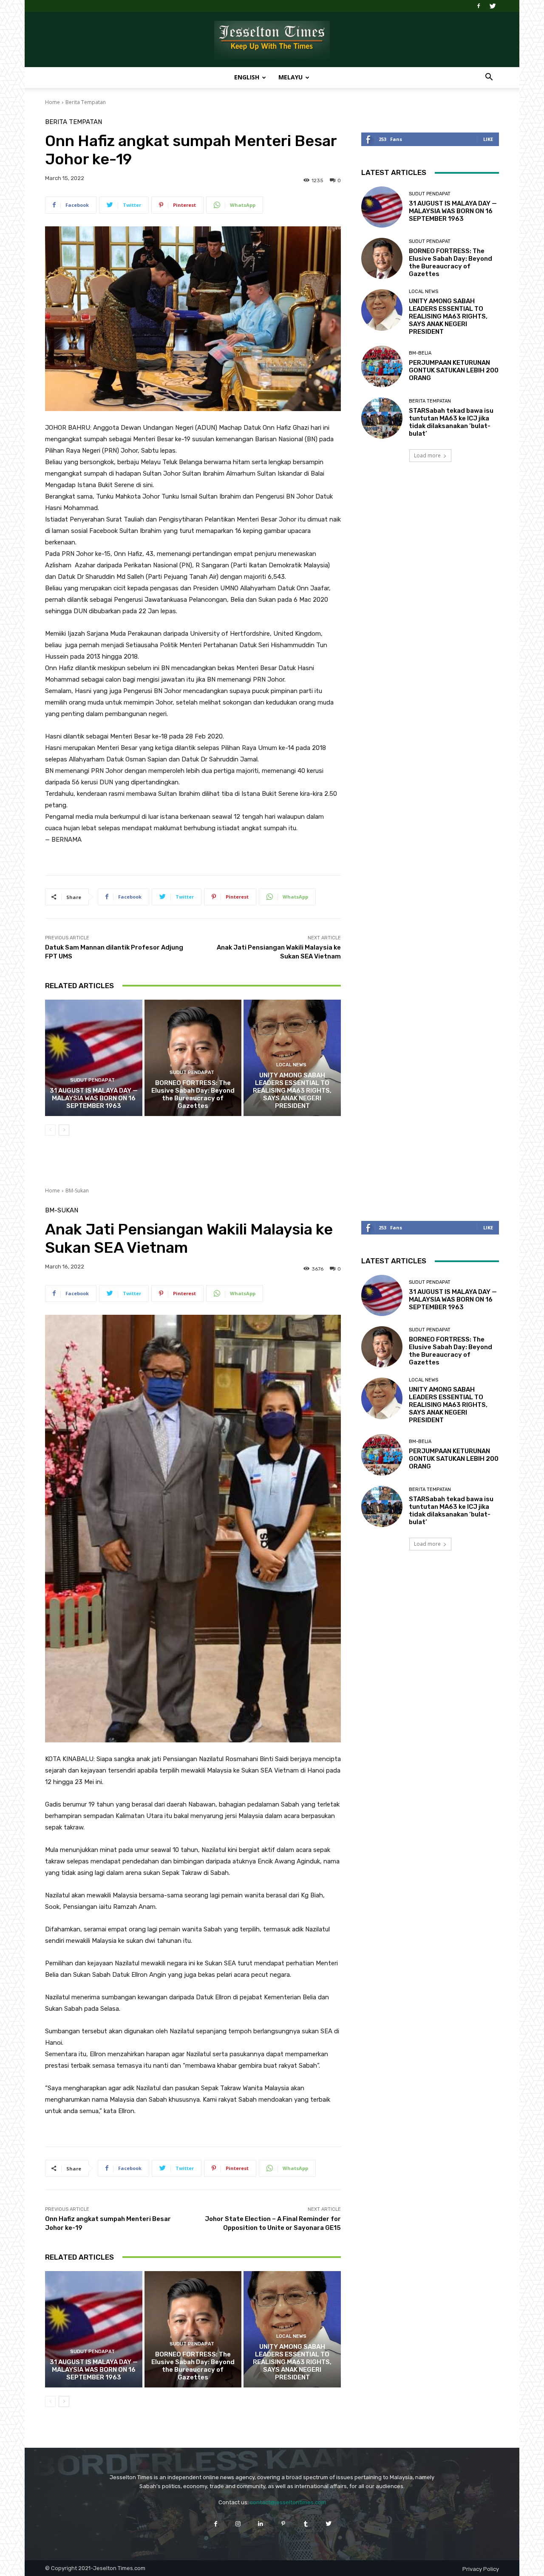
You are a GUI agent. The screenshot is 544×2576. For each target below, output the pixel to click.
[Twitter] (493, 6)
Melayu (290, 77)
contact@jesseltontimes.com (288, 2502)
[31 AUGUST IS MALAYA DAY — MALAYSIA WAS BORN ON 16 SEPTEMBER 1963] (94, 1058)
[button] (489, 78)
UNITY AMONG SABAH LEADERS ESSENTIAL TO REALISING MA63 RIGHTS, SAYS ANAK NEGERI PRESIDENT (292, 1091)
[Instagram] (238, 2524)
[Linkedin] (261, 2524)
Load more (427, 455)
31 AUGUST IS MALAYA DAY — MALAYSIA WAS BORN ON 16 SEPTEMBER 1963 (94, 1098)
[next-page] (64, 1130)
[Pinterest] (283, 2524)
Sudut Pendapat (92, 1080)
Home (52, 102)
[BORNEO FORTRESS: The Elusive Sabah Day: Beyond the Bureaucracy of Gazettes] (193, 1058)
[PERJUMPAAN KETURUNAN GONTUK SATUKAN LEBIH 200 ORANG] (382, 366)
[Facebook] (479, 6)
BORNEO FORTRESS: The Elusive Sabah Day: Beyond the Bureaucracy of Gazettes (193, 1094)
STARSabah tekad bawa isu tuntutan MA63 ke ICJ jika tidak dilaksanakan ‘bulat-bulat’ (451, 422)
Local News (291, 1065)
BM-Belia (420, 353)
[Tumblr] (306, 2524)
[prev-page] (50, 1130)
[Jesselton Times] (272, 40)
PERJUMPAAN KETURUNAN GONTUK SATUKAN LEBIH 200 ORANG (454, 370)
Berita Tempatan (86, 102)
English (247, 77)
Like (488, 139)
